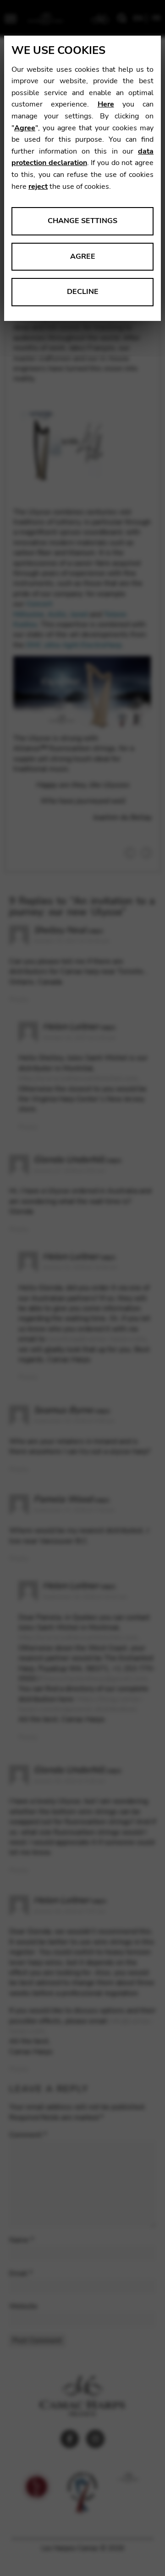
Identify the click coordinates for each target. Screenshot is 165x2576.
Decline (83, 292)
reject (38, 187)
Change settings (82, 221)
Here (106, 104)
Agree (25, 128)
